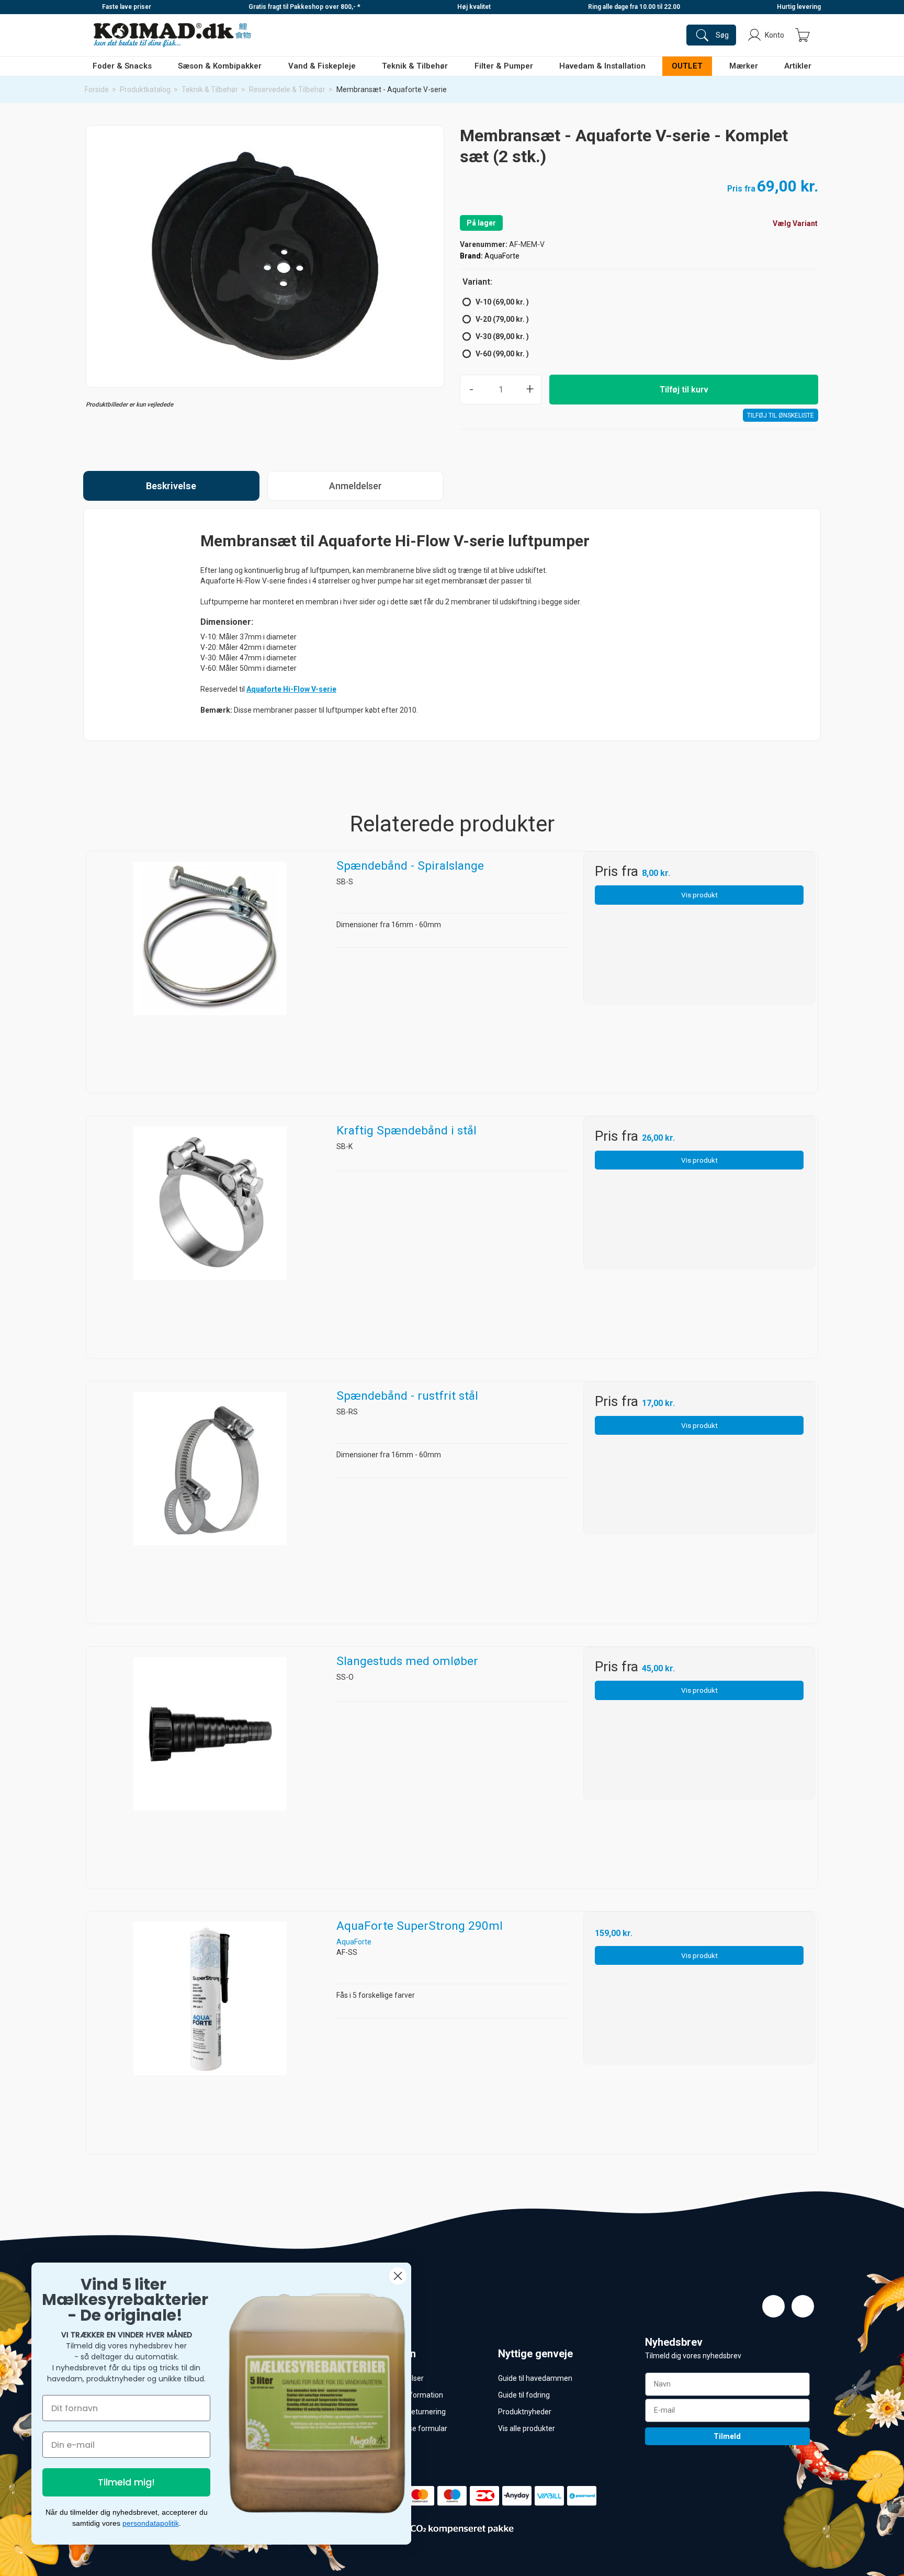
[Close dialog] (398, 2276)
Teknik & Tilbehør (415, 66)
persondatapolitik (151, 2523)
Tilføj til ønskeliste (781, 415)
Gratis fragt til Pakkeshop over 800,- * (304, 7)
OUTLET (687, 66)
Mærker (744, 66)
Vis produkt (699, 895)
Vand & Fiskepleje (322, 66)
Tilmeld (727, 2436)
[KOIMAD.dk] (172, 35)
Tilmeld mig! (126, 2482)
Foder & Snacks (122, 66)
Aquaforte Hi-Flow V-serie (291, 689)
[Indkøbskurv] (803, 35)
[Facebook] (773, 2306)
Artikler (798, 66)
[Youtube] (803, 2306)
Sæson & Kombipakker (220, 66)
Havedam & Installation (602, 66)
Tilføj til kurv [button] (684, 390)
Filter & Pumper (504, 66)
